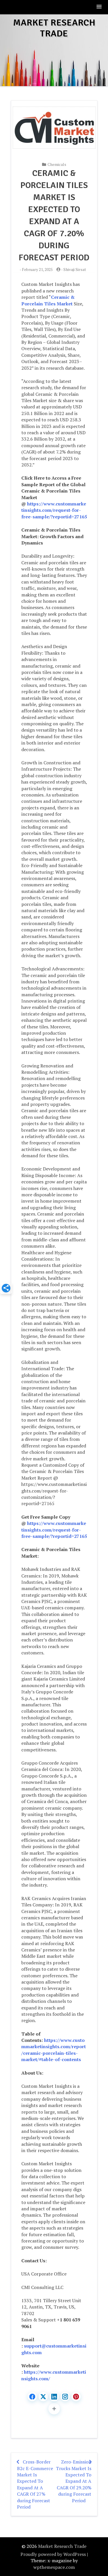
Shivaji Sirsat (75, 269)
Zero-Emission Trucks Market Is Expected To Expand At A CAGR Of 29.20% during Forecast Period (74, 2481)
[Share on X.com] (43, 2397)
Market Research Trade (54, 28)
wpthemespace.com (54, 2567)
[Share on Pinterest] (76, 2397)
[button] (99, 7)
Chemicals (57, 164)
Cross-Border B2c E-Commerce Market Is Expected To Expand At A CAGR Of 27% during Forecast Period (35, 2484)
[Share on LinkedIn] (54, 2397)
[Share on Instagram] (65, 2397)
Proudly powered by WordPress (53, 2554)
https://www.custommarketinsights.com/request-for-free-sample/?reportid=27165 (54, 510)
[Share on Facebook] (32, 2397)
